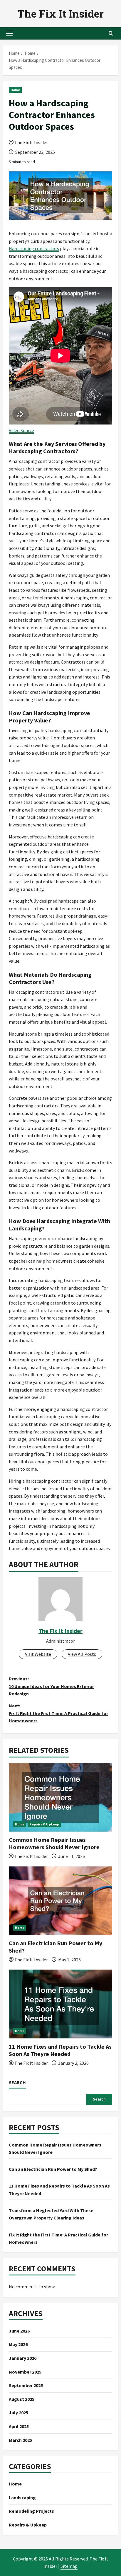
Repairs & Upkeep (44, 1824)
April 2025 (19, 2426)
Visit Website (38, 1654)
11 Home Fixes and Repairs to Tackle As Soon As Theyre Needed (60, 2050)
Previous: (51, 1686)
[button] (9, 33)
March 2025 (20, 2440)
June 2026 (19, 2331)
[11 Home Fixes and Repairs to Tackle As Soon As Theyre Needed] (60, 2004)
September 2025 (26, 2385)
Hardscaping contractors (34, 248)
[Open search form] (111, 33)
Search (17, 2082)
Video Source (21, 430)
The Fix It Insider (60, 13)
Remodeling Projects (31, 2511)
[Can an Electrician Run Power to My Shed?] (60, 1901)
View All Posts (82, 1654)
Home (15, 90)
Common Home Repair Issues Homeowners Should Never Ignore (54, 1843)
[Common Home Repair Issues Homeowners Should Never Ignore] (60, 1797)
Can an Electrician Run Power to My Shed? (53, 2169)
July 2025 (19, 2413)
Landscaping (22, 2497)
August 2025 (22, 2399)
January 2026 (23, 2358)
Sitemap (69, 2566)
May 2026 (18, 2344)
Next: (58, 1713)
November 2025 (25, 2372)
